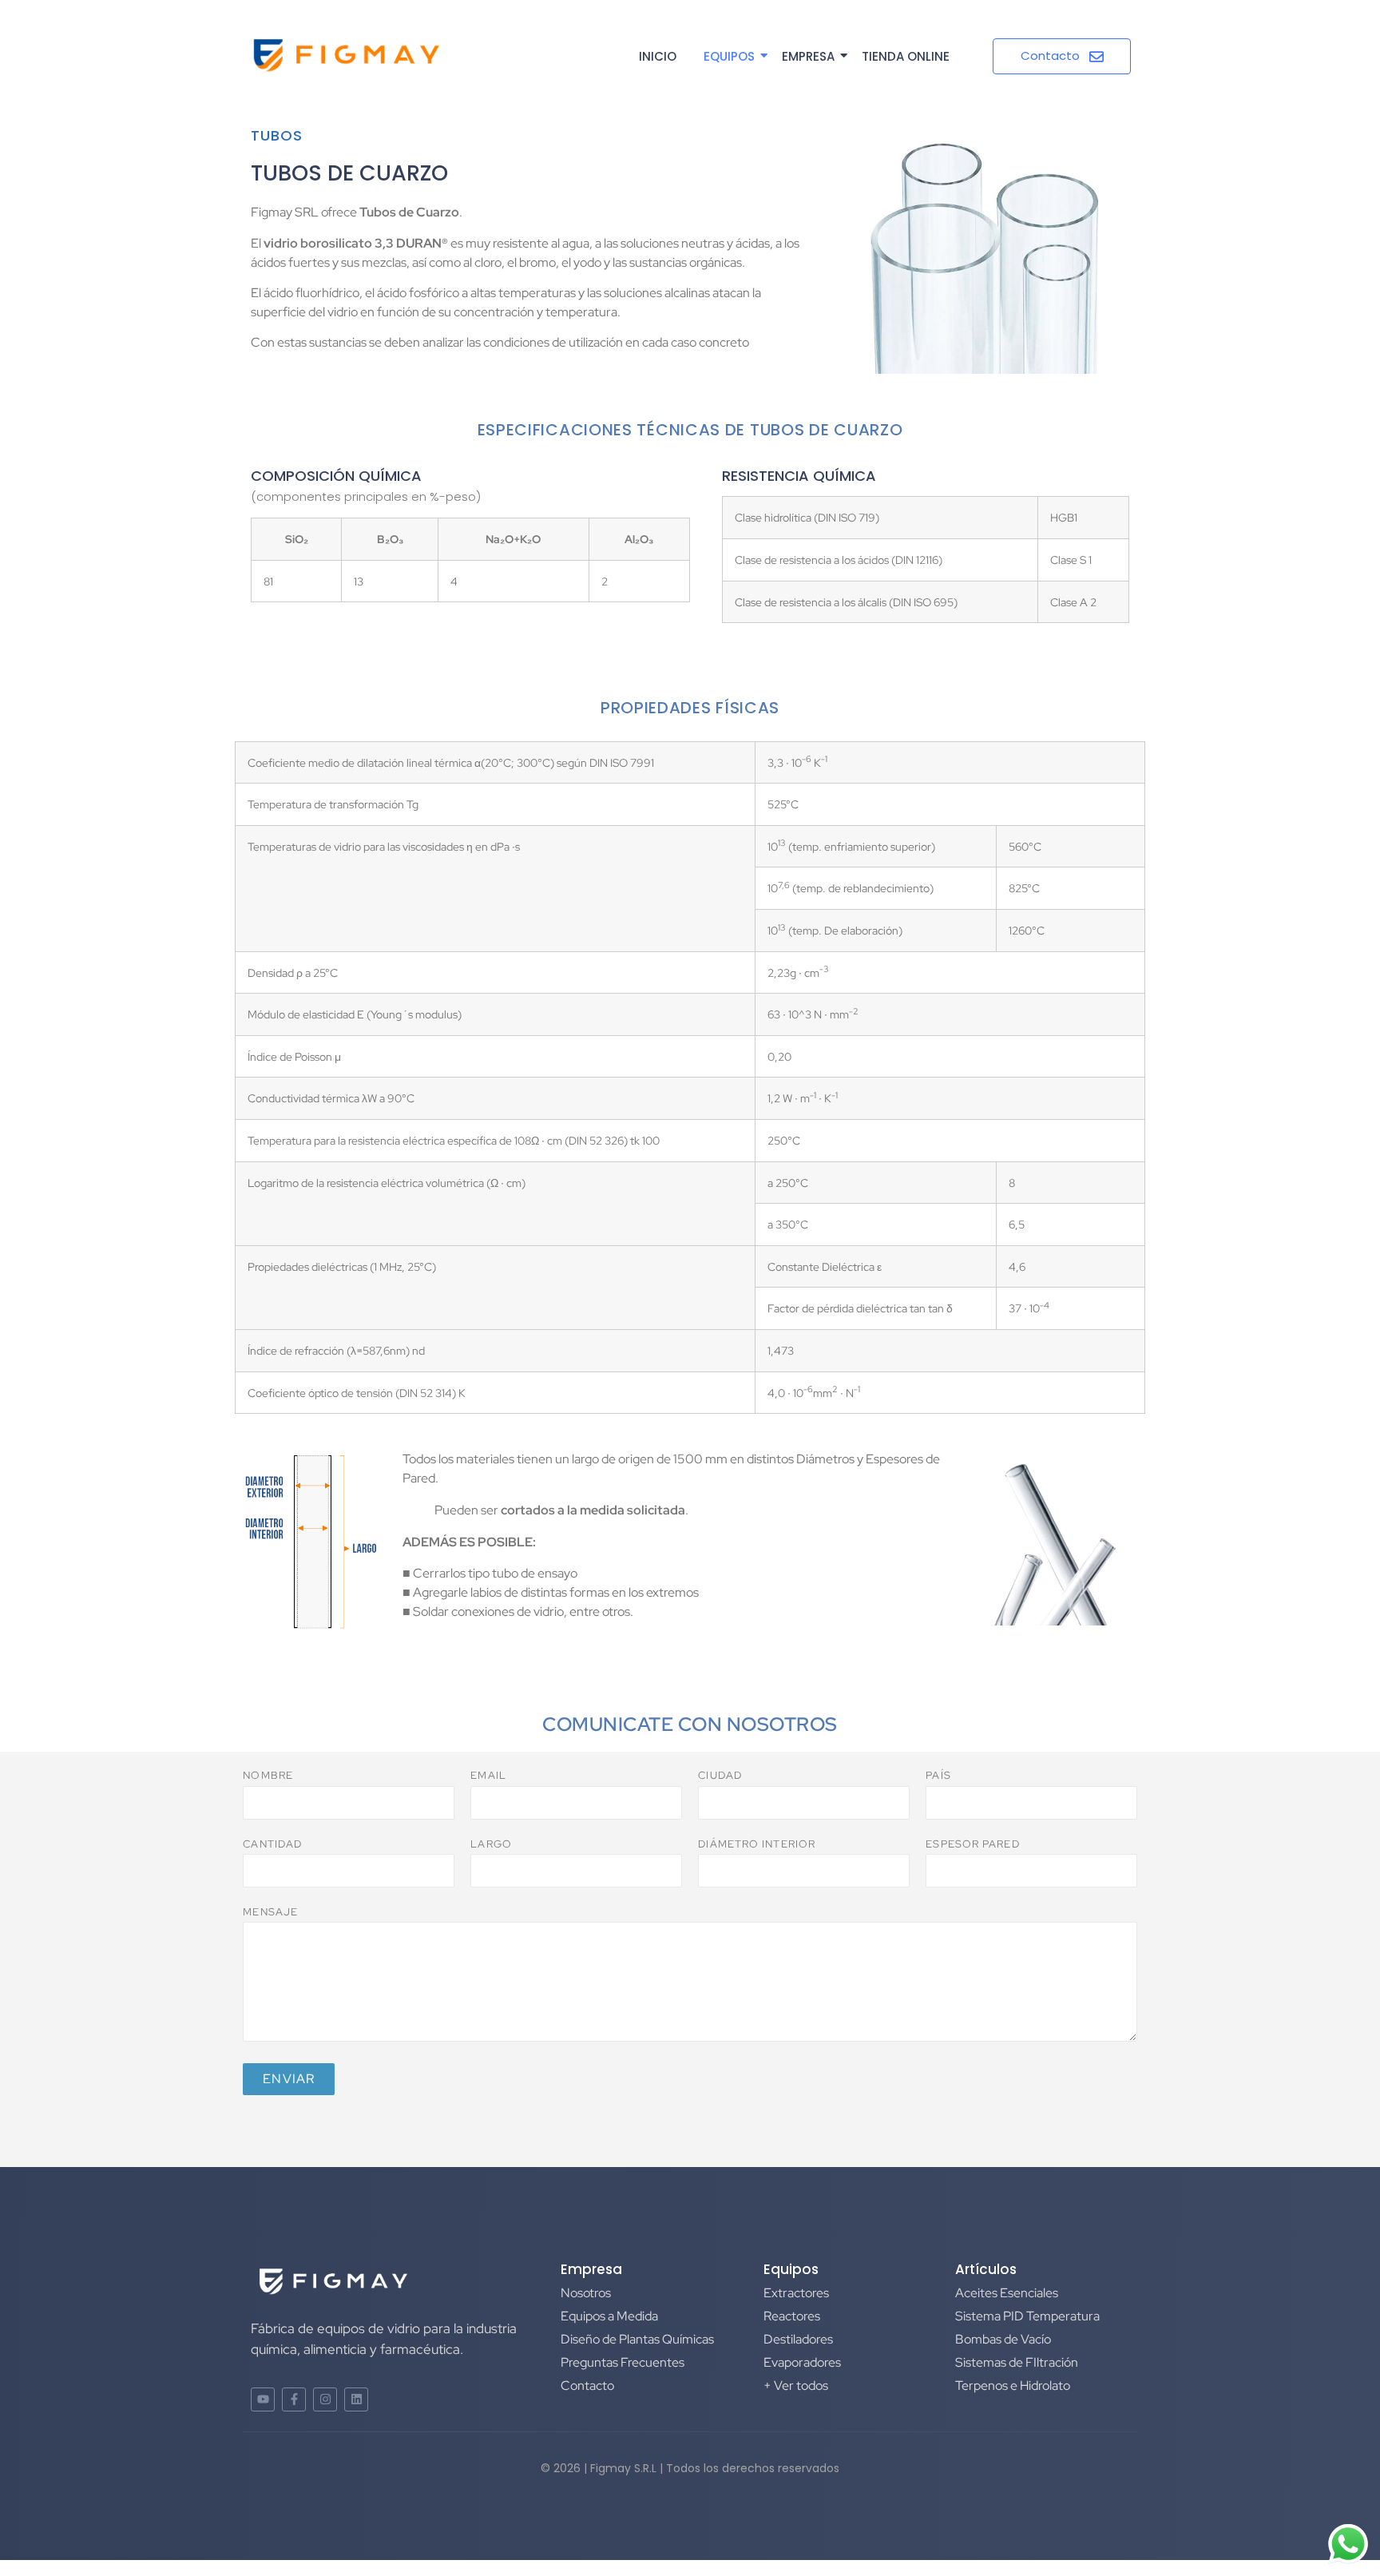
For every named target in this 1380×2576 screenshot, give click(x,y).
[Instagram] (325, 2399)
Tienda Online (906, 56)
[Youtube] (263, 2399)
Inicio (658, 56)
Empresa (808, 56)
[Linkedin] (356, 2399)
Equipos (729, 56)
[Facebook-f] (294, 2399)
